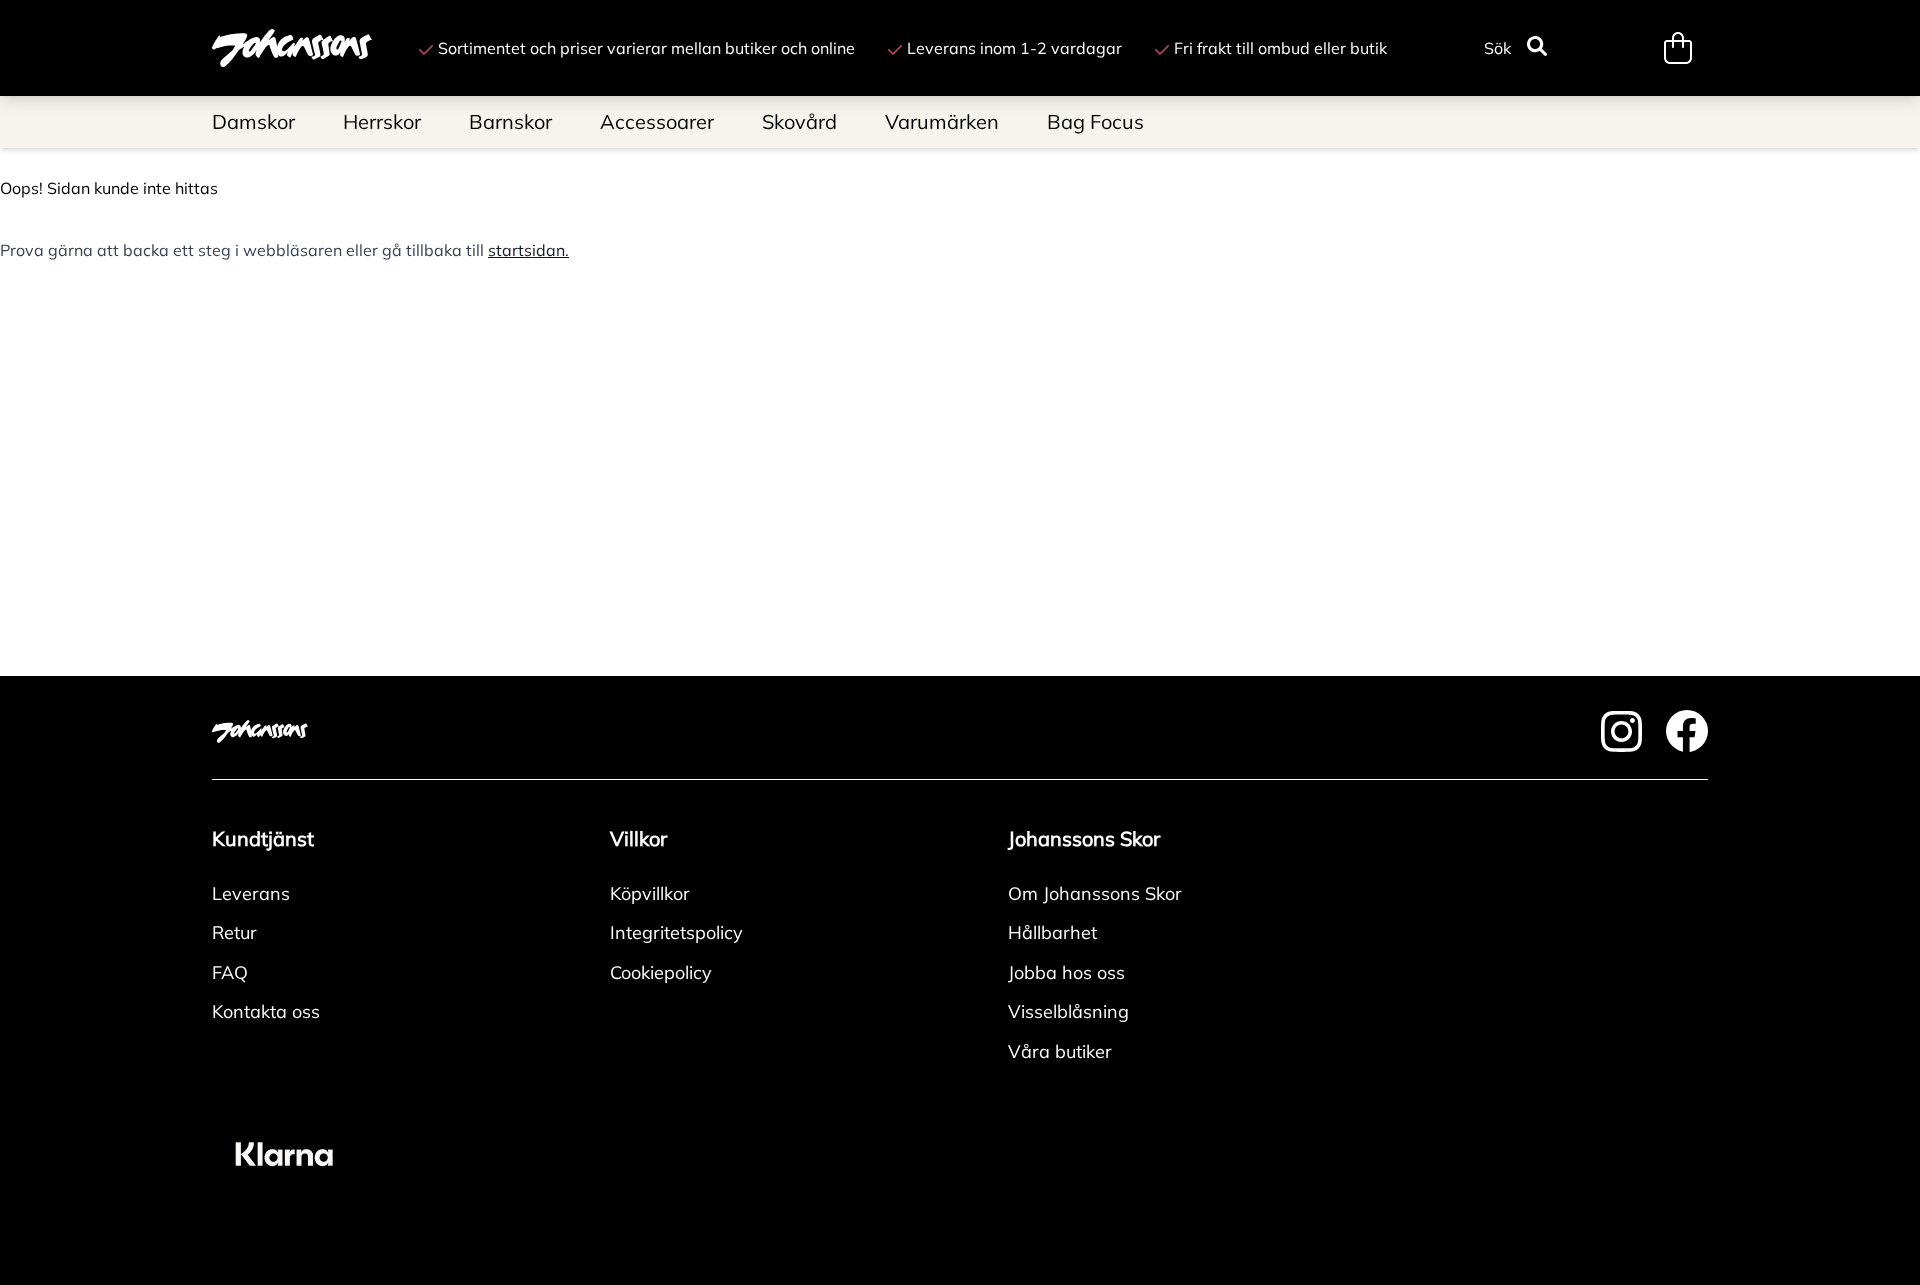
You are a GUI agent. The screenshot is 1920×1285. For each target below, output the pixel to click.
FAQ (230, 972)
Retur (234, 932)
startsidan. (528, 250)
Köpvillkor (650, 893)
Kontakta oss (266, 1011)
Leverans (251, 893)
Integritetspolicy (676, 932)
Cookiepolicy (661, 972)
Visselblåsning (1068, 1011)
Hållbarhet (1052, 932)
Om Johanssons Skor (1095, 893)
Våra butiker (1060, 1051)
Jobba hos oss (1066, 972)
